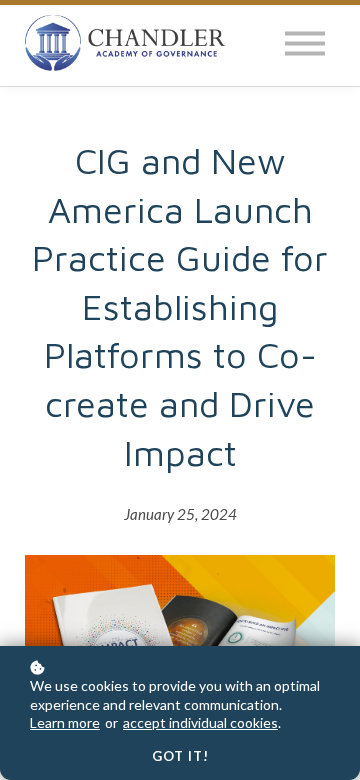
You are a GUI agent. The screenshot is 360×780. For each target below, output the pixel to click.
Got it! (180, 756)
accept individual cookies (200, 722)
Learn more (65, 722)
